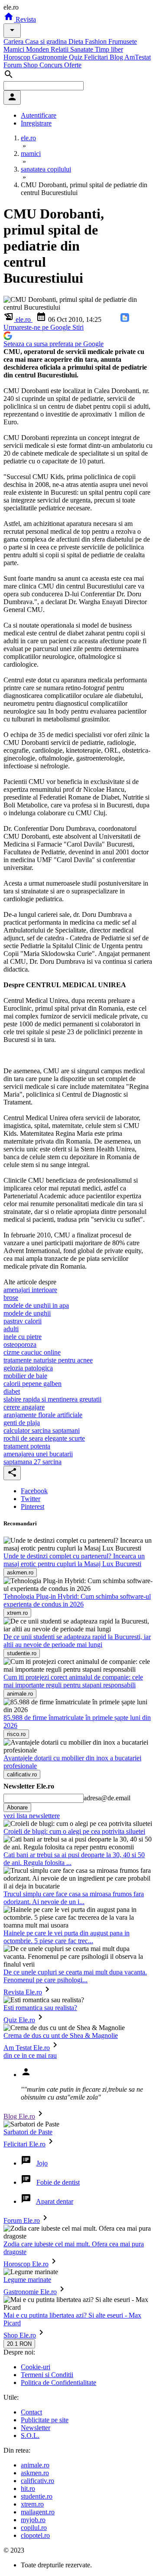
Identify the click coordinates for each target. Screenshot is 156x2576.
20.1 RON (19, 2344)
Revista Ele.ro (23, 1992)
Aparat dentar (55, 2201)
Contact (31, 2412)
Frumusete (123, 41)
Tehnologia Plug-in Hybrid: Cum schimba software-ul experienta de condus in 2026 (77, 1600)
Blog (117, 57)
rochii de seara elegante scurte (44, 1438)
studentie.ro (37, 2496)
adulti (11, 1329)
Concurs (52, 65)
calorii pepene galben (32, 1384)
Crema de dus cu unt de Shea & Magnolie (61, 2035)
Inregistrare (36, 123)
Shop (31, 65)
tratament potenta (27, 1446)
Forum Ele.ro (22, 2221)
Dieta (77, 41)
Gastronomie (50, 57)
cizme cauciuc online (32, 1352)
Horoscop (18, 57)
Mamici (15, 49)
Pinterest (32, 1506)
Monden (38, 49)
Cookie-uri (36, 2367)
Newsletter (36, 2428)
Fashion (97, 41)
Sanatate (83, 49)
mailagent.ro (38, 2512)
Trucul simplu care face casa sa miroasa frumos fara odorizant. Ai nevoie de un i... (74, 1898)
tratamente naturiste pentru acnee (48, 1360)
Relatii (60, 49)
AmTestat (138, 57)
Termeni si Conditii (47, 2375)
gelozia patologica (28, 1368)
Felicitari (97, 57)
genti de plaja (22, 1423)
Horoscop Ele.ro (26, 2264)
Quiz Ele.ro (19, 2020)
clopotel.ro (35, 2535)
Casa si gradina (47, 41)
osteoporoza (20, 1344)
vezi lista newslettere (32, 1816)
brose (11, 1298)
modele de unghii (27, 1313)
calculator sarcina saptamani (42, 1430)
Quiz (76, 57)
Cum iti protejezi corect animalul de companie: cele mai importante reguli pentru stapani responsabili (73, 1681)
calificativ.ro (37, 2481)
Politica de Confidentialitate (58, 2383)
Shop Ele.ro (20, 2335)
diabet (12, 1391)
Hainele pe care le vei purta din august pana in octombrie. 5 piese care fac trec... (67, 1937)
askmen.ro (35, 2473)
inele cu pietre (23, 1337)
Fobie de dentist (58, 2182)
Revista (25, 19)
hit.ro (28, 2488)
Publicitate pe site (45, 2420)
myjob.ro (33, 2520)
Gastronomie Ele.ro (30, 2292)
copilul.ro (34, 2528)
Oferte (73, 65)
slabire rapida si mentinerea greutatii (52, 1399)
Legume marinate (27, 2280)
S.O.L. (30, 2435)
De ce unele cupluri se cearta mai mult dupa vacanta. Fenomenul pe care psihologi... (75, 1976)
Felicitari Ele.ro (24, 2144)
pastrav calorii (23, 1321)
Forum (13, 65)
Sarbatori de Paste (28, 2132)
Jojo (42, 2163)
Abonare (17, 1807)
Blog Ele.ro (19, 2116)
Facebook (34, 1491)
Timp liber (109, 49)
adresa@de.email (107, 1798)
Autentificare (39, 115)
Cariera (14, 41)
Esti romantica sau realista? (40, 2008)
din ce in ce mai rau (30, 2055)
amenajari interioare (30, 1290)
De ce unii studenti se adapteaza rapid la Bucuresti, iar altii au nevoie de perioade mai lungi (77, 1641)
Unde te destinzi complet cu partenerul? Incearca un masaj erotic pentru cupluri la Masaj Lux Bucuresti (74, 1560)
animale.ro (35, 2465)
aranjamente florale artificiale (43, 1415)
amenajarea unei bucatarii (38, 1454)
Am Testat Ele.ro (27, 2048)
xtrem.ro (32, 2504)
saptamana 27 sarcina (32, 1462)
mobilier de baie (25, 1376)
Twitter (31, 1499)
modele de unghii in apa (36, 1305)
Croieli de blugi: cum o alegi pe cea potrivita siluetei (74, 1831)
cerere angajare (24, 1407)
